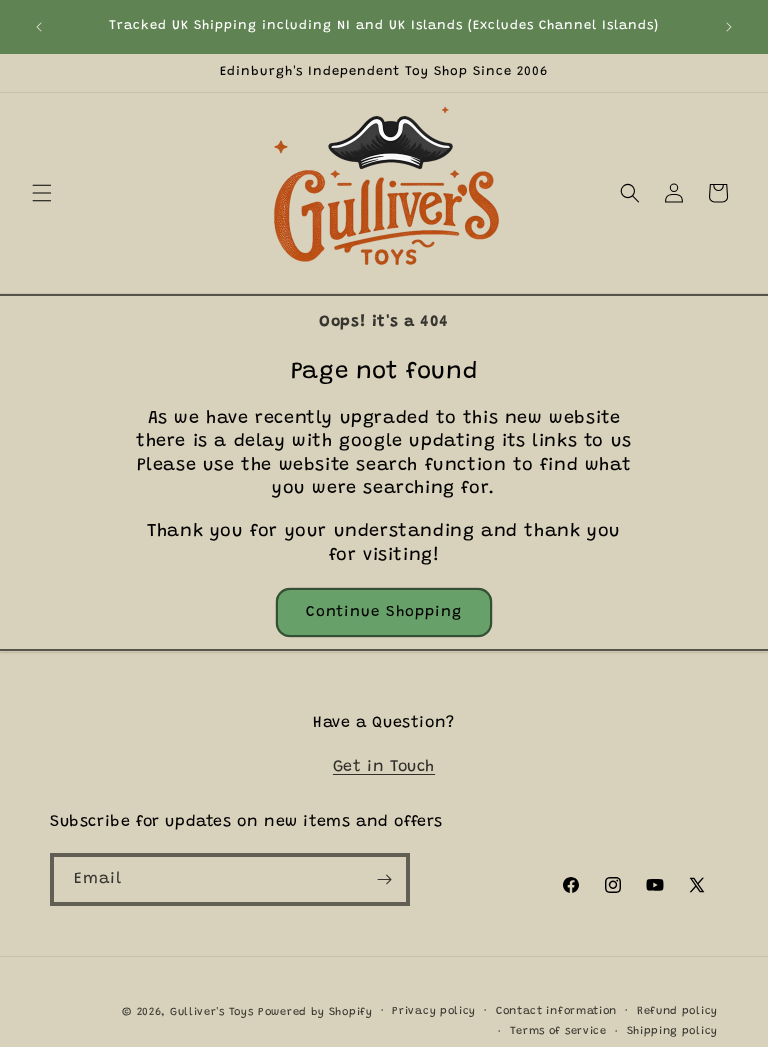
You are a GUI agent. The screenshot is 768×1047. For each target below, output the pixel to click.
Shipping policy (673, 1031)
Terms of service (558, 1031)
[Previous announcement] (39, 27)
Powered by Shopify (315, 1012)
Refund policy (677, 1011)
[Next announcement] (729, 27)
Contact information (556, 1011)
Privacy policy (434, 1011)
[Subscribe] (384, 879)
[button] (42, 193)
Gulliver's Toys (212, 1012)
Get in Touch (384, 767)
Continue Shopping (384, 612)
